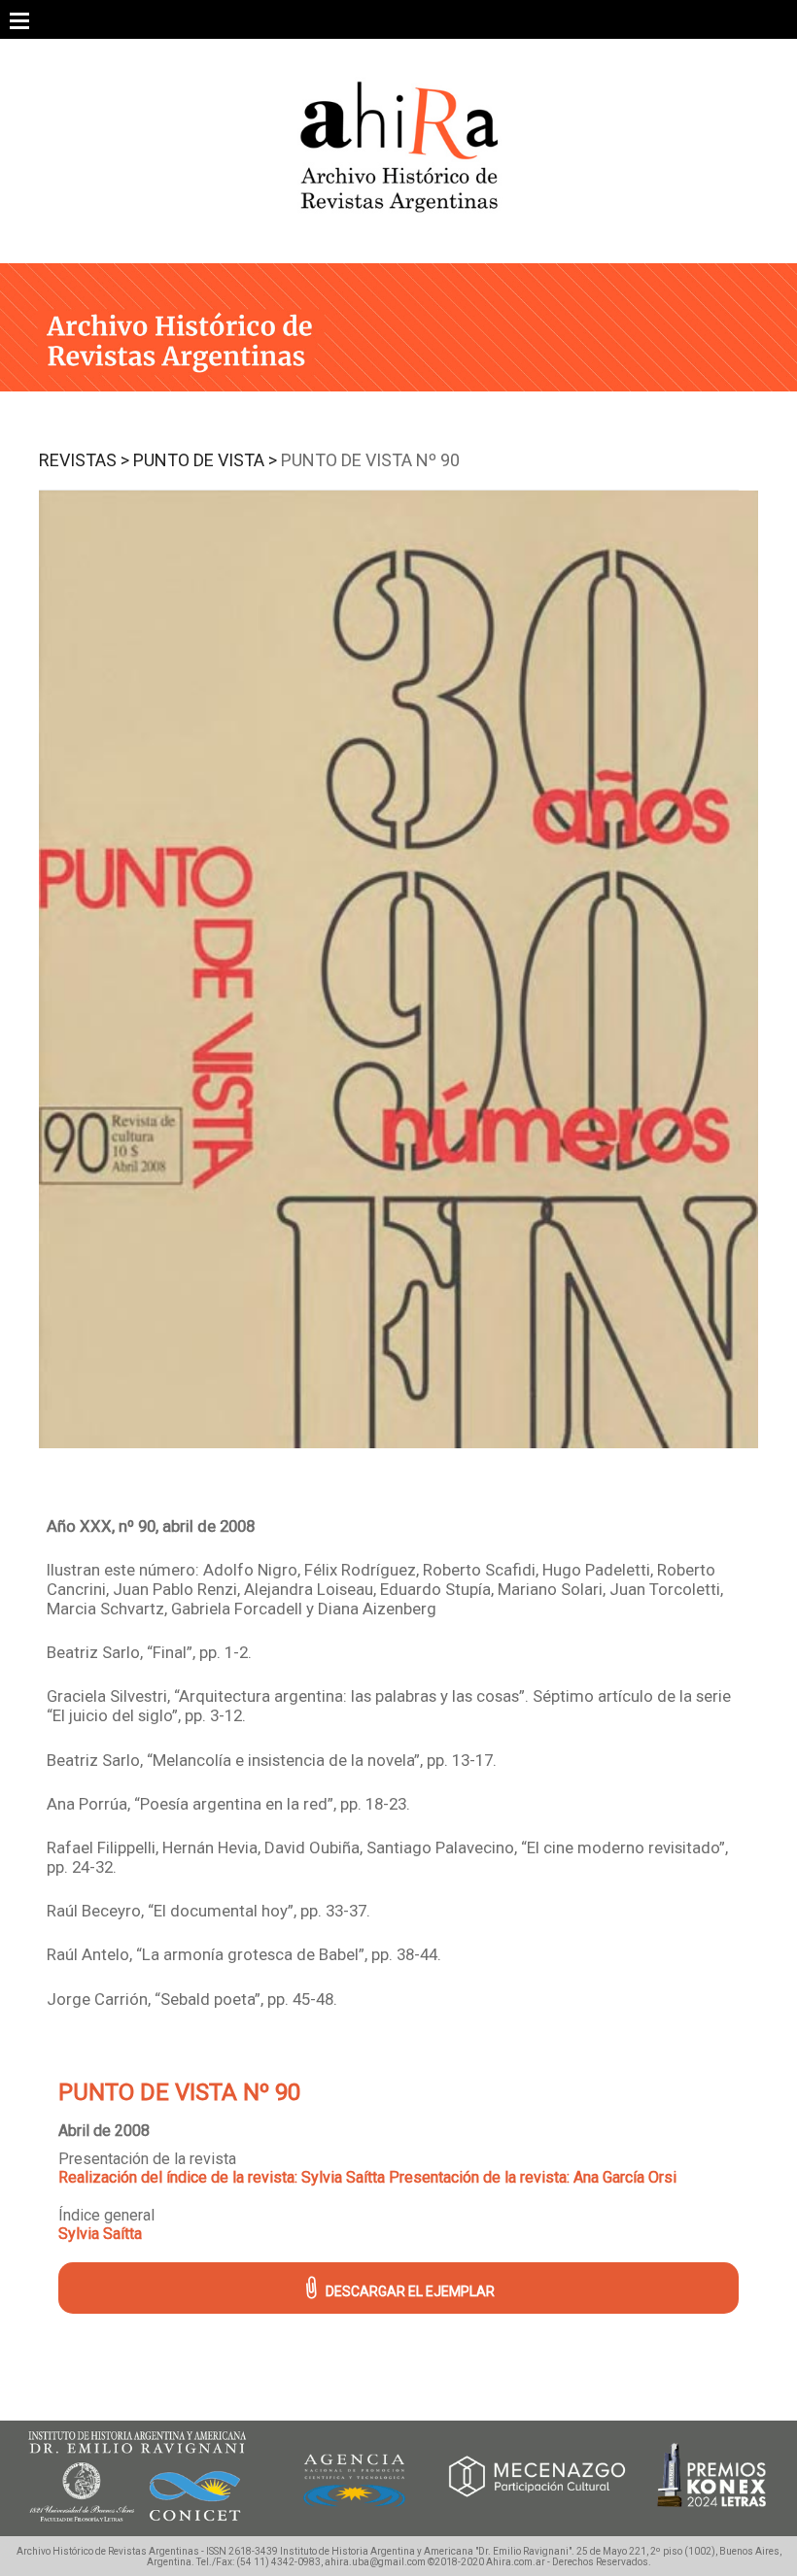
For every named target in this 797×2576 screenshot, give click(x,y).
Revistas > (84, 460)
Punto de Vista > (205, 460)
